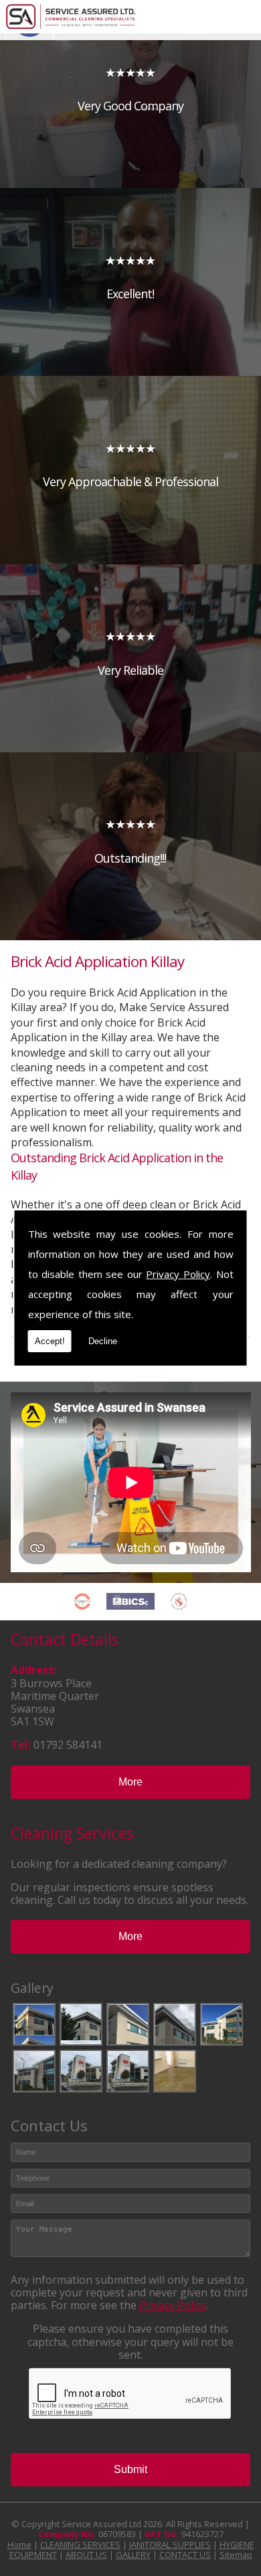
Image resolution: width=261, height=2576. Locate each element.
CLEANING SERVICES (80, 2545)
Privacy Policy (178, 1274)
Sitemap (236, 2555)
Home (19, 2545)
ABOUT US (86, 2555)
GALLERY (133, 2555)
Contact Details (65, 1639)
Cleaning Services (72, 1833)
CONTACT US (185, 2555)
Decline (103, 1341)
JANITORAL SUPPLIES (170, 2545)
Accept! (50, 1341)
